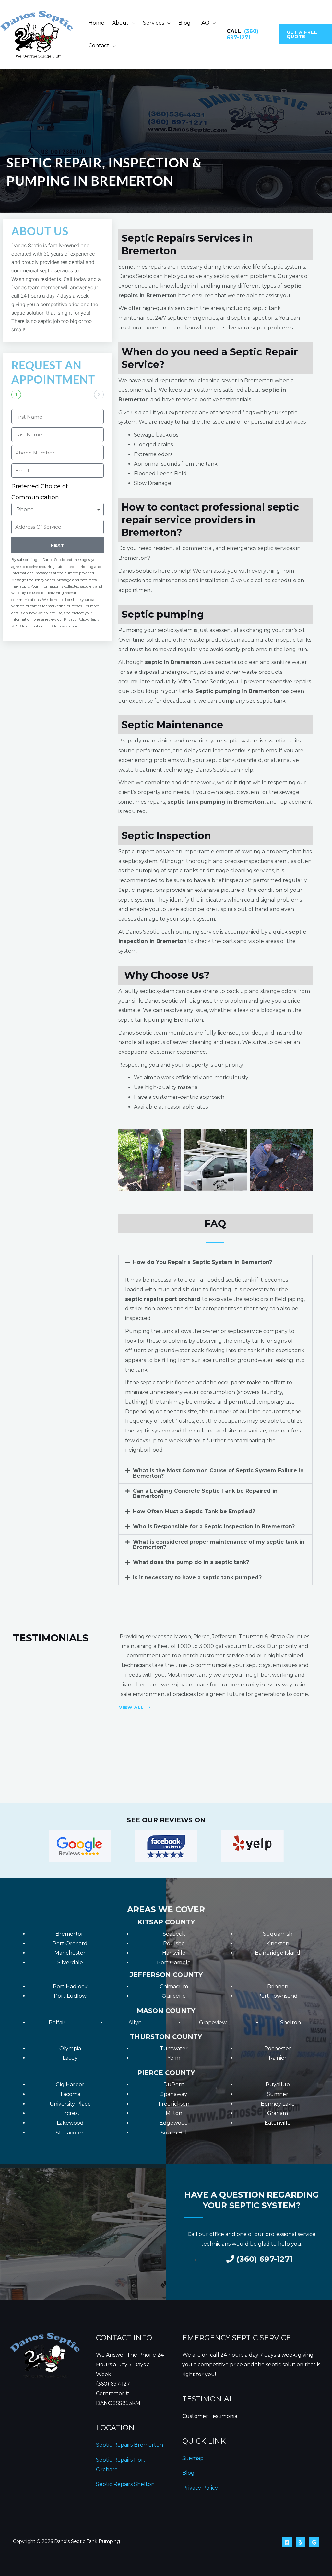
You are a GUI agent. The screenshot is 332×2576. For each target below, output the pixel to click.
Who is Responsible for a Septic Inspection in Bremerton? (214, 1527)
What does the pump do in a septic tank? (191, 1562)
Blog (184, 23)
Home (96, 23)
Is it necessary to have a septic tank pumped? (197, 1577)
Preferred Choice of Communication (40, 492)
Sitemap (193, 2458)
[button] (305, 34)
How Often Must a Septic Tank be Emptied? (194, 1511)
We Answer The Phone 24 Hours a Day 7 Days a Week (130, 2364)
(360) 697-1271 (243, 34)
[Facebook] (287, 2542)
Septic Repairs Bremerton (130, 2445)
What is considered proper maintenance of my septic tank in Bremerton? (219, 1544)
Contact (99, 46)
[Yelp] (301, 2542)
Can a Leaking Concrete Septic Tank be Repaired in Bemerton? (205, 1494)
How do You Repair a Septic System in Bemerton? (202, 1262)
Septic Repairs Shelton (125, 2484)
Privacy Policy (200, 2488)
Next (57, 545)
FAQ (204, 23)
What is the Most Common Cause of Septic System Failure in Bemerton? (218, 1473)
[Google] (314, 2542)
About (120, 23)
